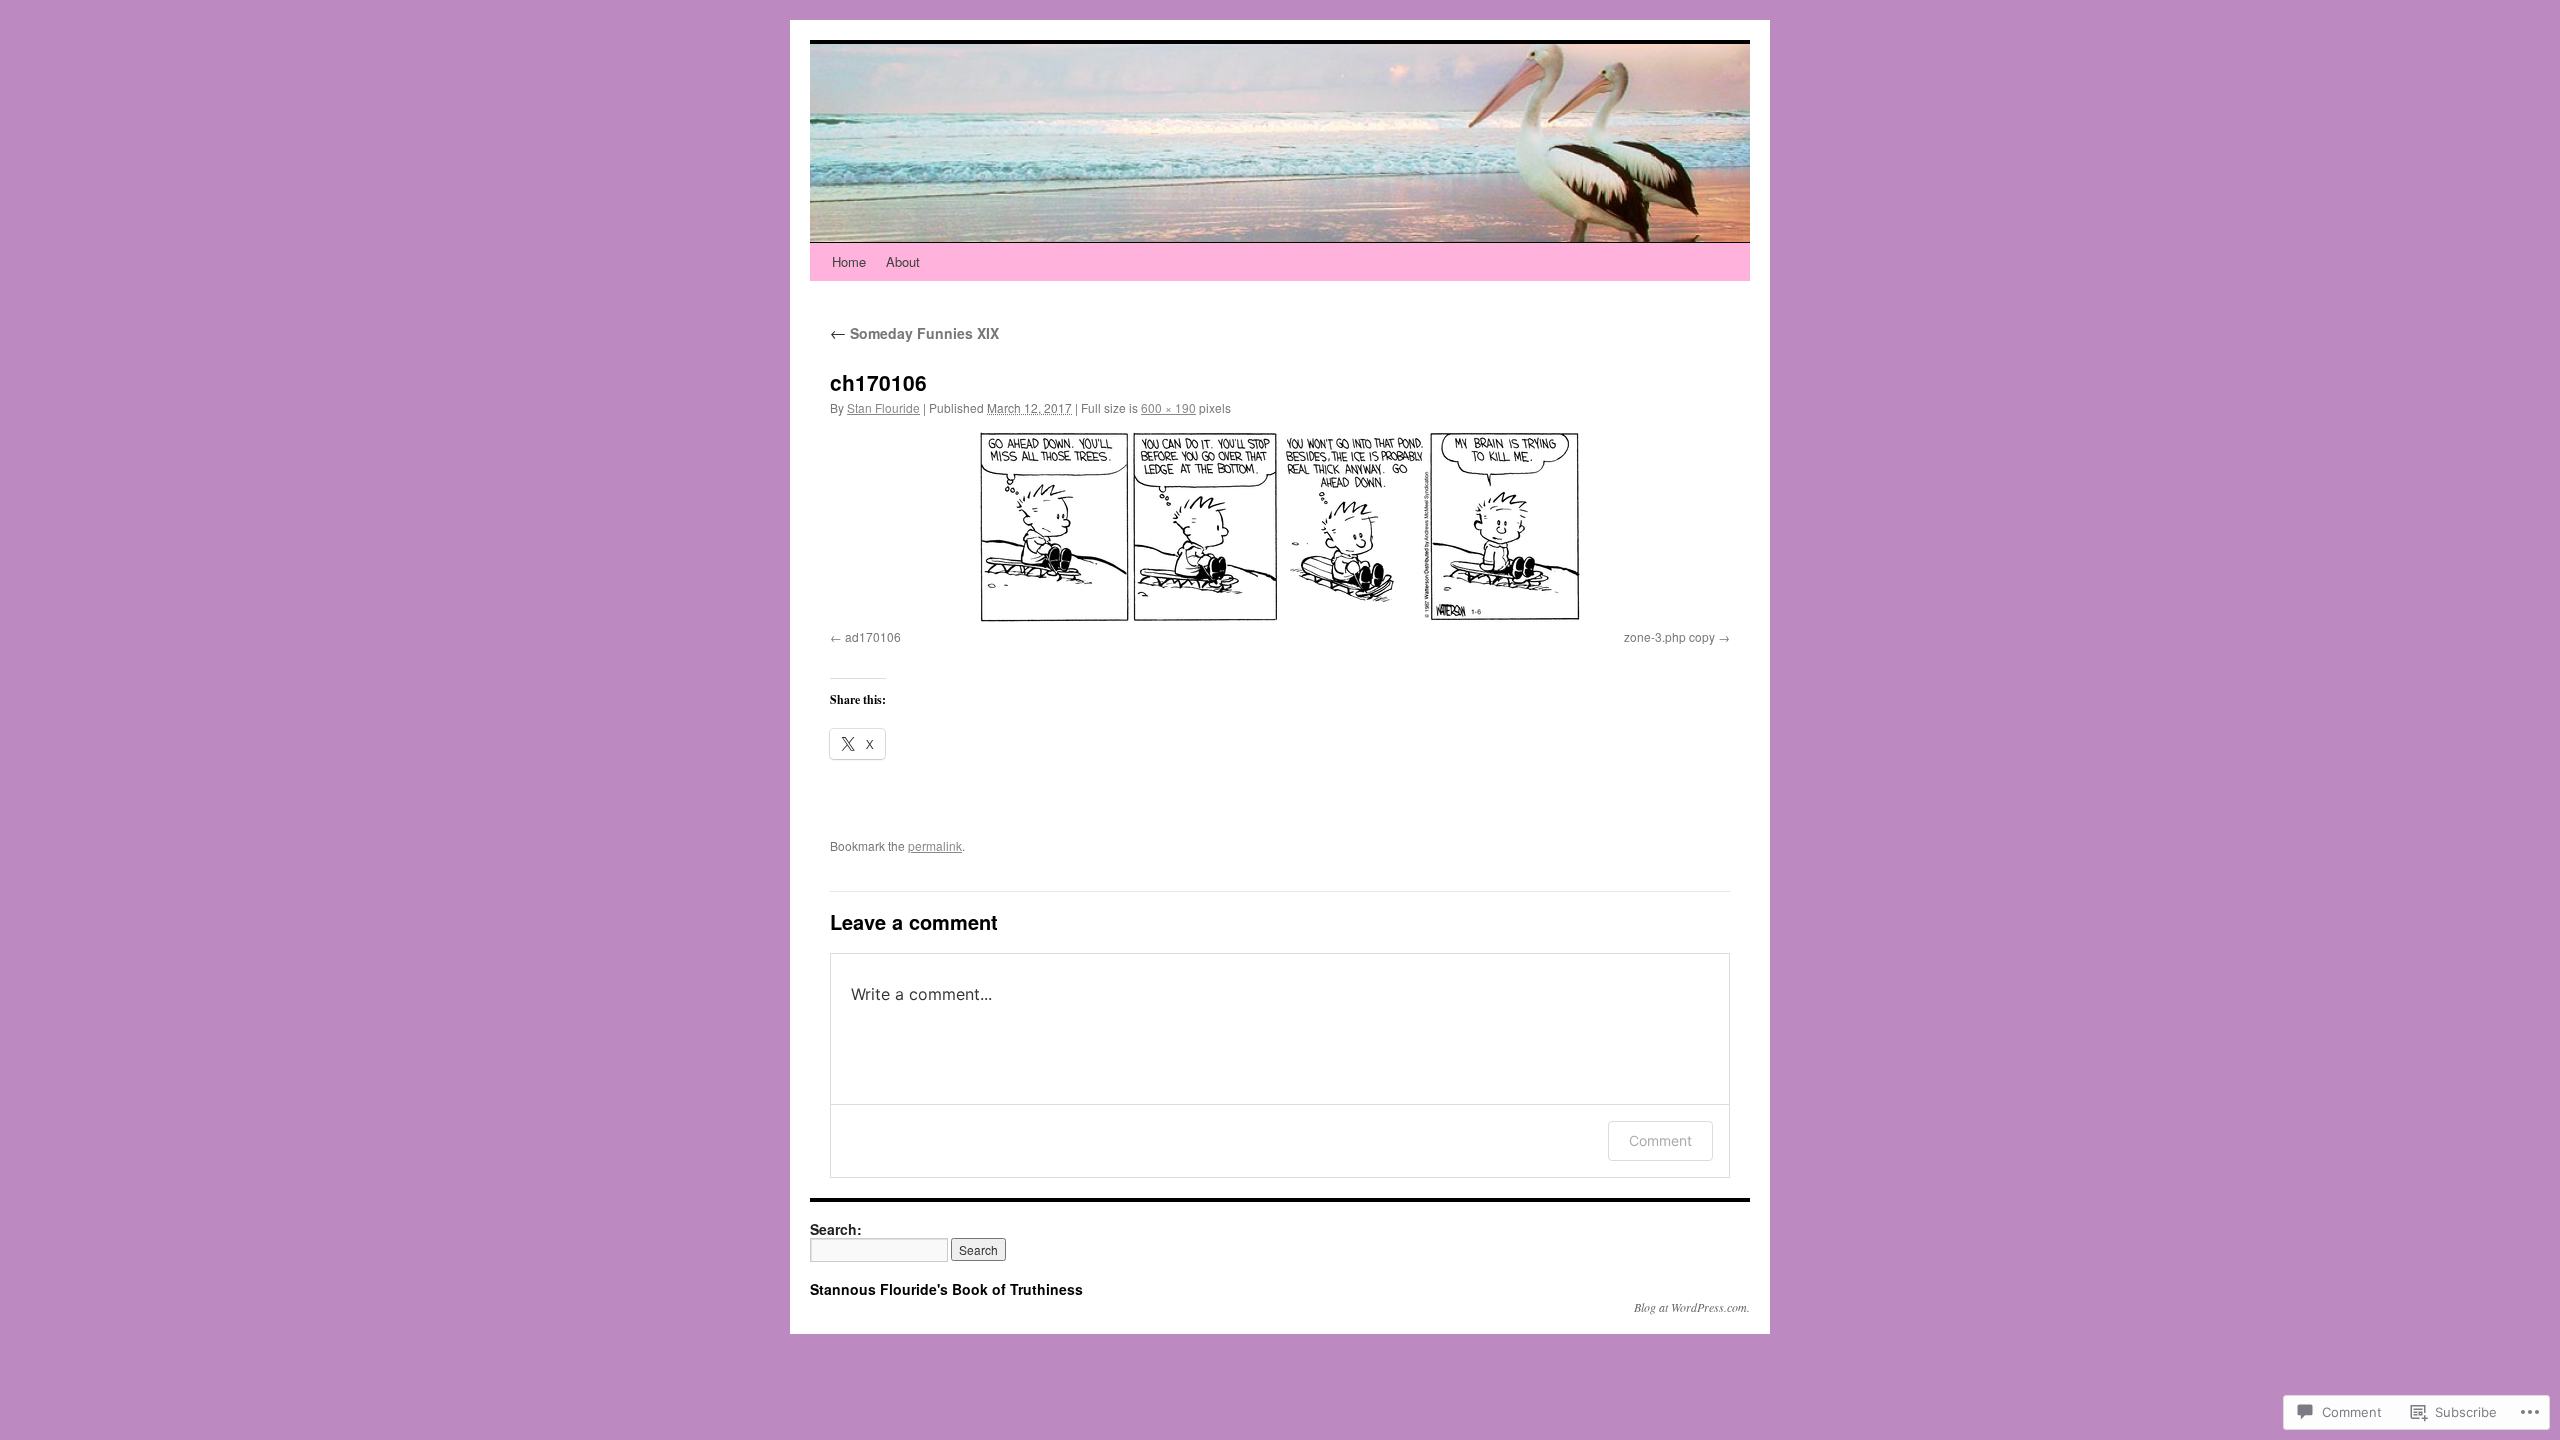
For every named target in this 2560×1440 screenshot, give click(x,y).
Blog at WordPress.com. (1692, 1307)
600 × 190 (1168, 407)
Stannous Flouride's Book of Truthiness (946, 1289)
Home (849, 261)
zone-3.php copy (1669, 636)
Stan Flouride (883, 407)
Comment (1660, 1140)
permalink (935, 845)
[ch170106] (1280, 527)
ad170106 (873, 636)
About (903, 261)
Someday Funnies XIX (914, 333)
